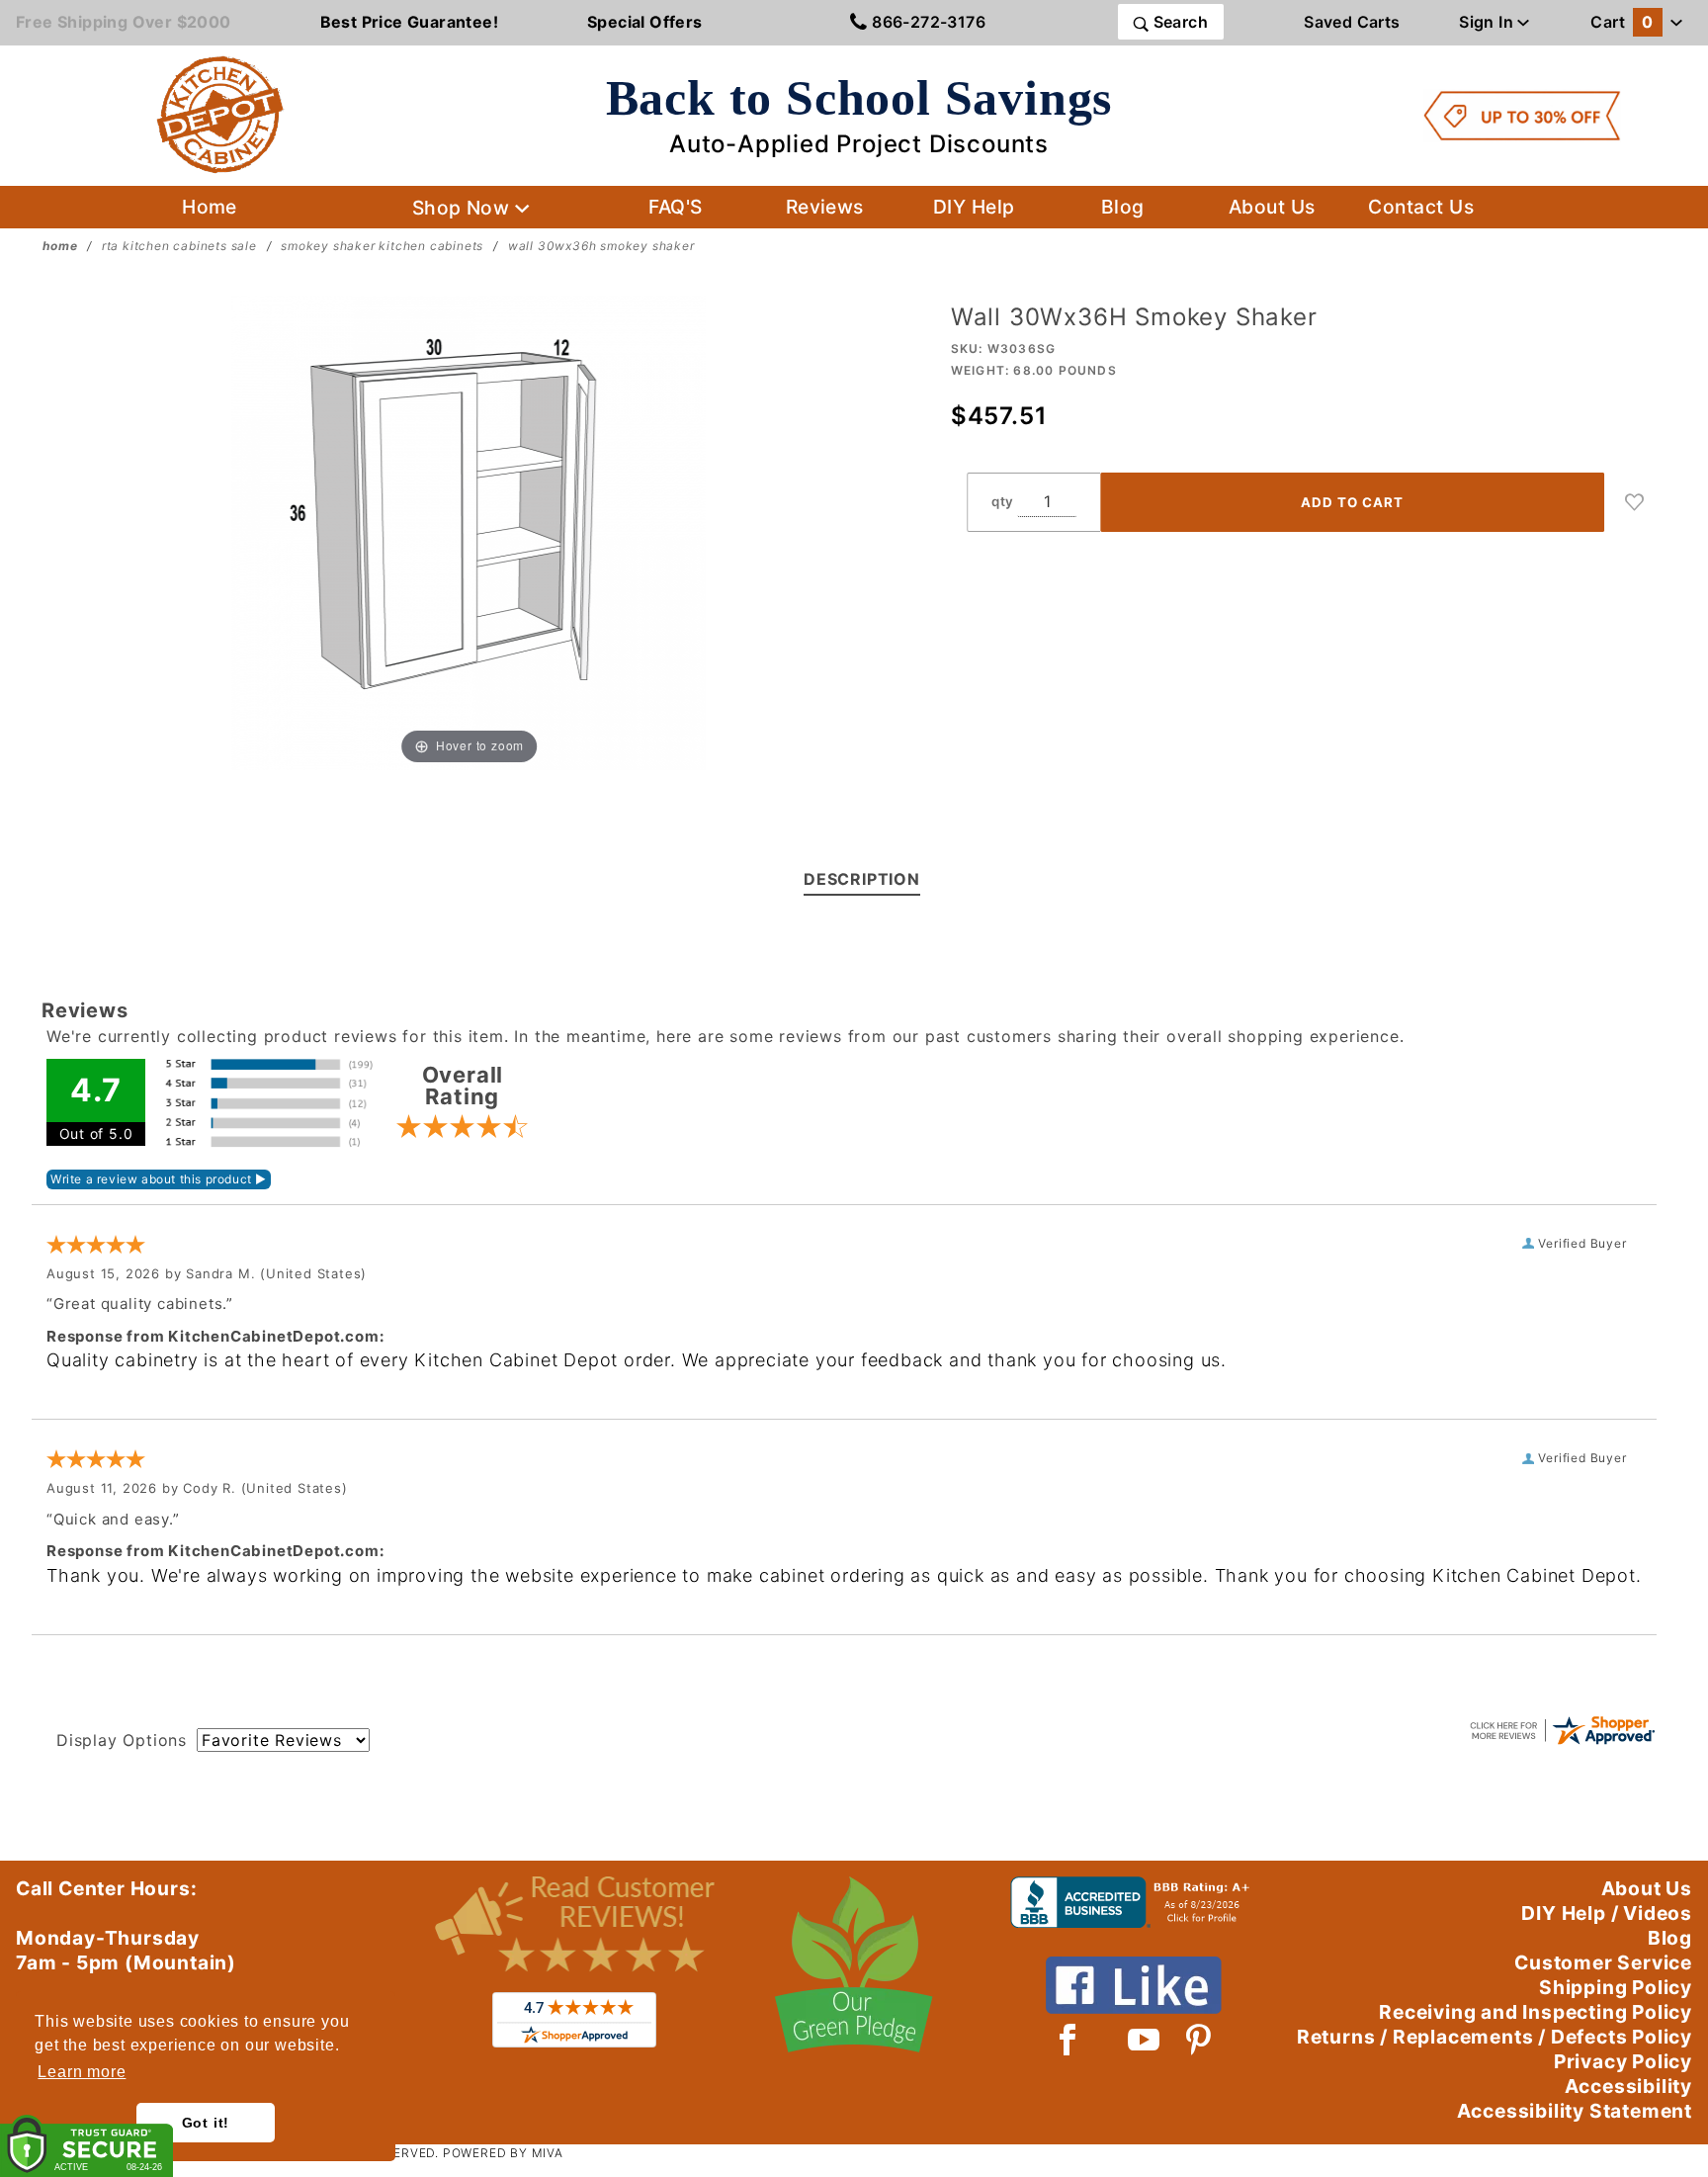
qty (1003, 501)
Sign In (1488, 22)
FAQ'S (675, 207)
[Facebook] (1068, 2040)
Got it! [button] (206, 2123)
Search (1178, 22)
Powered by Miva (503, 2153)
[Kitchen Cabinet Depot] (220, 114)
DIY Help (974, 207)
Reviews (825, 207)
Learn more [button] (82, 2072)
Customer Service (1603, 1962)
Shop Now (464, 208)
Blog (1123, 207)
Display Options (122, 1740)
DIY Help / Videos (1607, 1913)
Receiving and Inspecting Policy (1536, 2012)
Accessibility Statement (1575, 2111)
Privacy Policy (1623, 2061)
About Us (1272, 207)
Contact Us (1421, 207)
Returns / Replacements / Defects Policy (1494, 2037)
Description (862, 879)
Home (210, 207)
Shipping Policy (1616, 1987)
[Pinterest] (1198, 2040)
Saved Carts (1352, 22)
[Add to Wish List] (1635, 502)
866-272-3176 (927, 22)
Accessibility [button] (1628, 2086)
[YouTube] (1145, 2040)
